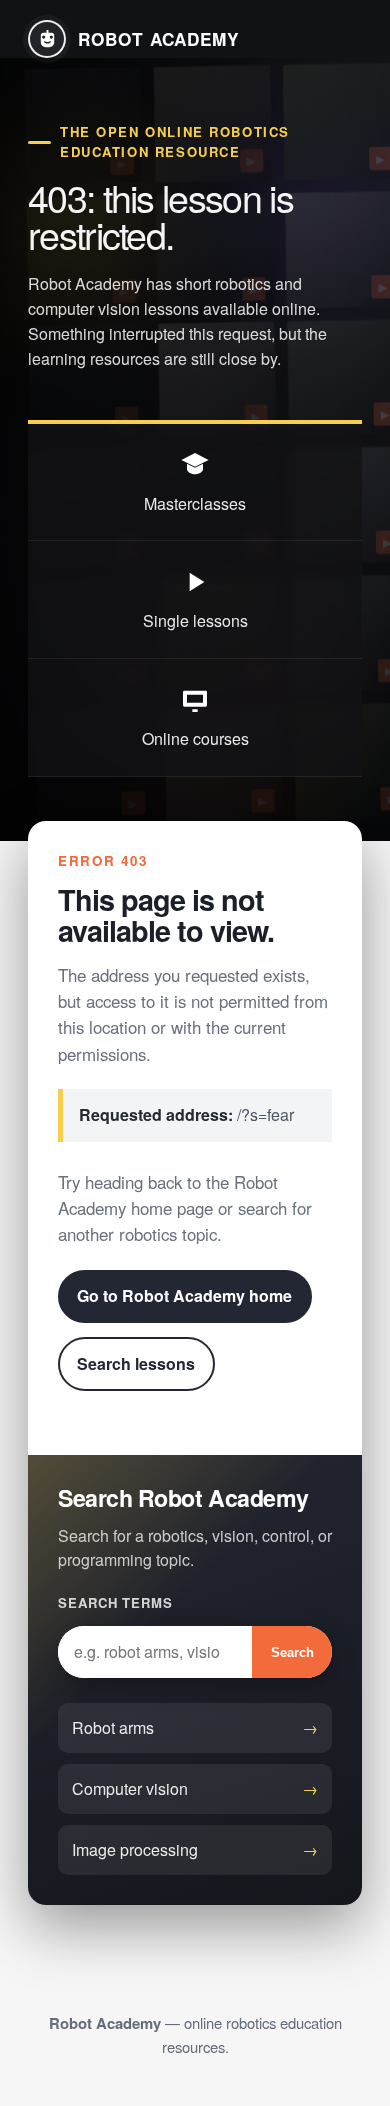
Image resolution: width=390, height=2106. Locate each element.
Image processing (135, 1849)
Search (292, 1652)
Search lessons (136, 1363)
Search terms (115, 1602)
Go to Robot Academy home (184, 1295)
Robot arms (113, 1727)
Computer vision (130, 1788)
